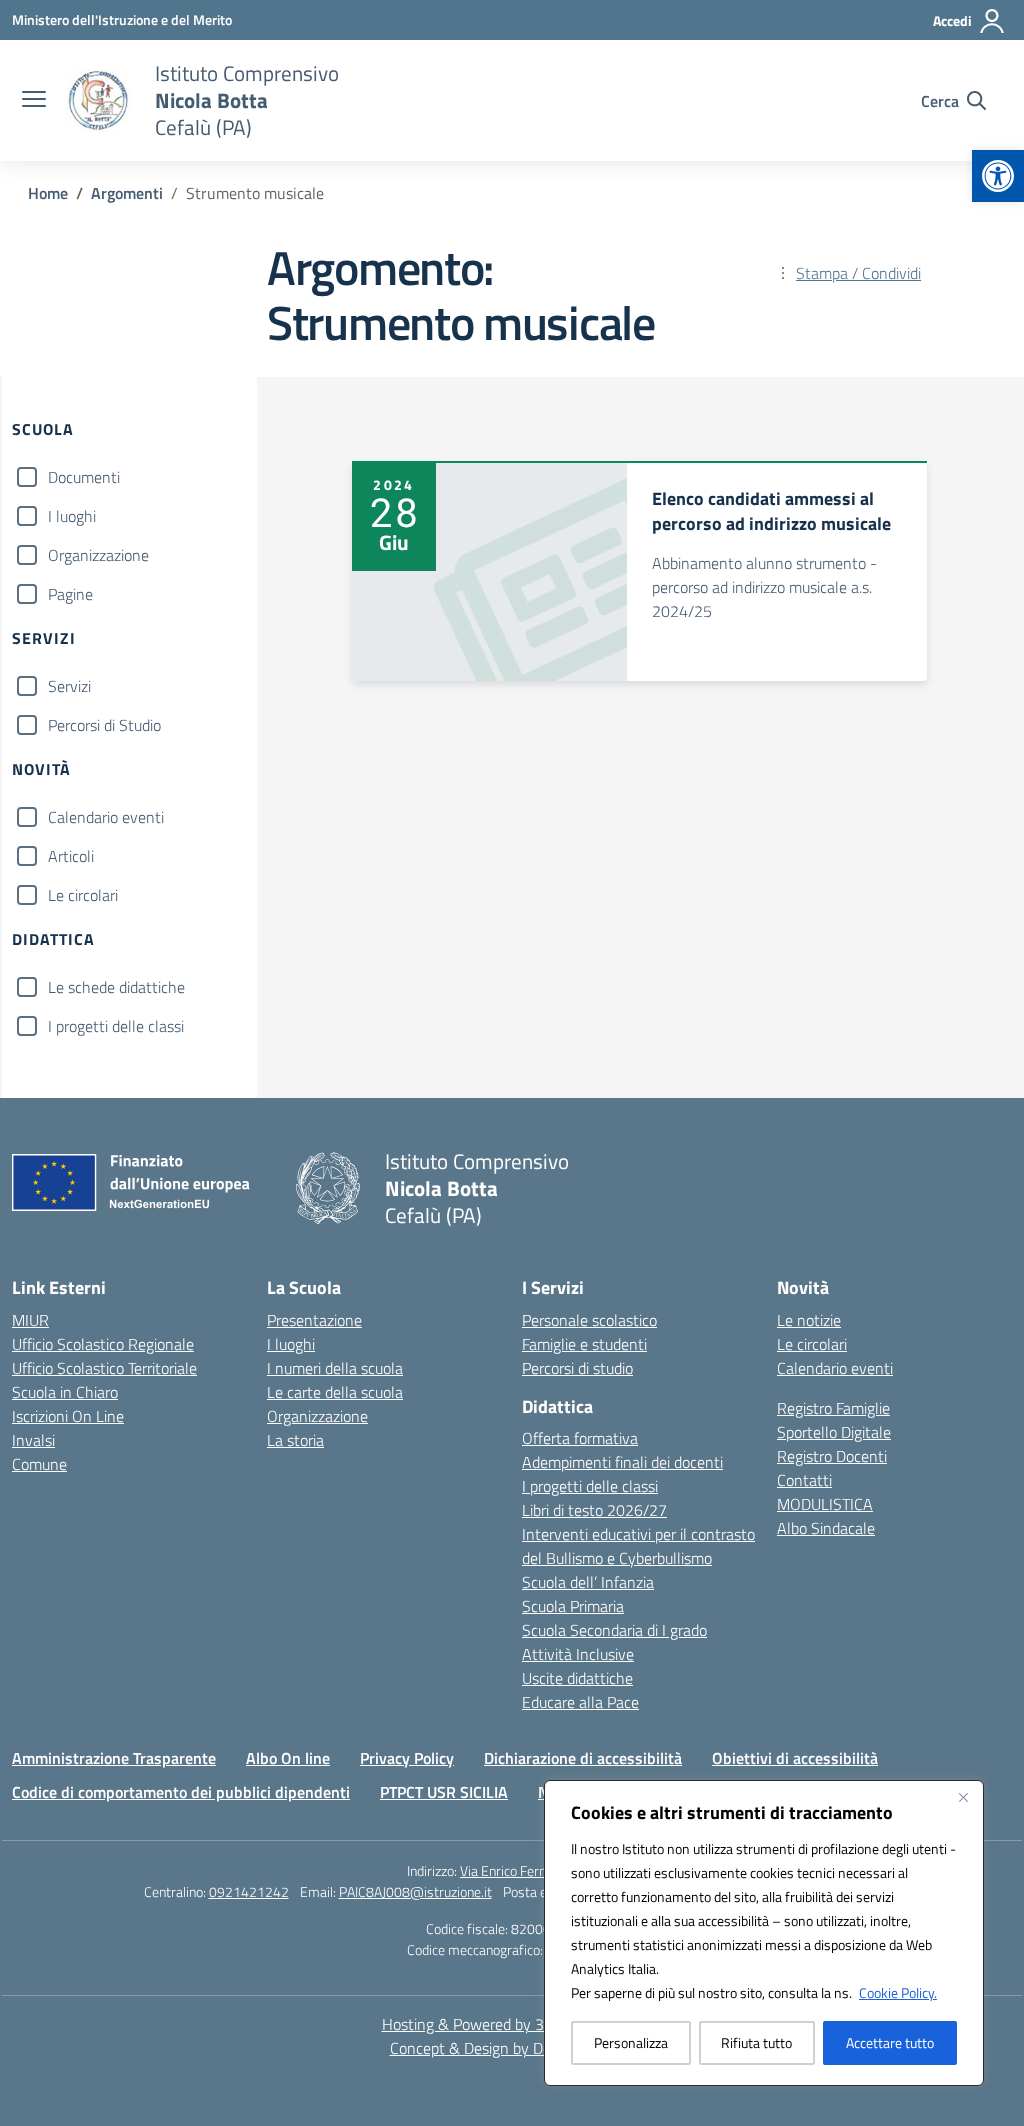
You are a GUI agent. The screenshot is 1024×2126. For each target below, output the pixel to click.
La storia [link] (295, 1440)
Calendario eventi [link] (835, 1368)
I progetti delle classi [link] (590, 1486)
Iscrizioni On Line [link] (68, 1416)
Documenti (84, 477)
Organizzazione (98, 555)
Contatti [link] (804, 1480)
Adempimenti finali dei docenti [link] (622, 1462)
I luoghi (72, 516)
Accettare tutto (890, 2042)
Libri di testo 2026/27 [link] (594, 1510)
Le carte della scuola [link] (335, 1392)
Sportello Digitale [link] (834, 1432)
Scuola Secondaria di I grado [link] (614, 1630)
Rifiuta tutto (756, 2042)
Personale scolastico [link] (589, 1320)
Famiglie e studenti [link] (584, 1344)
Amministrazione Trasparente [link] (114, 1758)
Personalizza (631, 2042)
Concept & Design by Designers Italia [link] (512, 2048)
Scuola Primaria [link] (573, 1606)
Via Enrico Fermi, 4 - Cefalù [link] (538, 1870)
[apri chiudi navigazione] (34, 101)
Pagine (70, 594)
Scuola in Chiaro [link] (65, 1392)
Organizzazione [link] (317, 1416)
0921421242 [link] (249, 1891)
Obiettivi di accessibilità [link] (795, 1758)
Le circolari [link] (812, 1344)
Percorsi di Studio (104, 725)
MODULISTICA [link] (825, 1504)
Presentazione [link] (314, 1320)
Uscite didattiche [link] (577, 1678)
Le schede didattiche (116, 987)
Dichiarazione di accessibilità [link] (583, 1758)
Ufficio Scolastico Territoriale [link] (104, 1368)
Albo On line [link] (288, 1758)
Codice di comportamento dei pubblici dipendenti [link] (181, 1792)
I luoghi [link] (291, 1344)
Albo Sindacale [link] (826, 1528)
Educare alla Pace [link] (580, 1702)
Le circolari (83, 895)
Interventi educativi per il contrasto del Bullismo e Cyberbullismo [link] (638, 1546)
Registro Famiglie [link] (833, 1408)
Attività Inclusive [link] (578, 1654)
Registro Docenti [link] (832, 1456)
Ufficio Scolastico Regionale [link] (103, 1344)
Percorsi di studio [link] (577, 1368)
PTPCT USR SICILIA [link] (444, 1792)
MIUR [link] (30, 1320)
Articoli (71, 856)
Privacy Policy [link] (407, 1758)
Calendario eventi (106, 817)
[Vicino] (963, 1797)
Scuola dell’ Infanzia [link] (588, 1582)
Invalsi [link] (33, 1440)
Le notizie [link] (809, 1320)
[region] (764, 1933)
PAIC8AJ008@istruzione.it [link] (415, 1891)
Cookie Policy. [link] (898, 1992)
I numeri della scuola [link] (335, 1368)
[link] (998, 176)
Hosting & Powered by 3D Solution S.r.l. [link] (512, 2024)
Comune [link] (39, 1464)
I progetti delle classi (116, 1026)
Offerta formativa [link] (580, 1438)
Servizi (69, 686)
